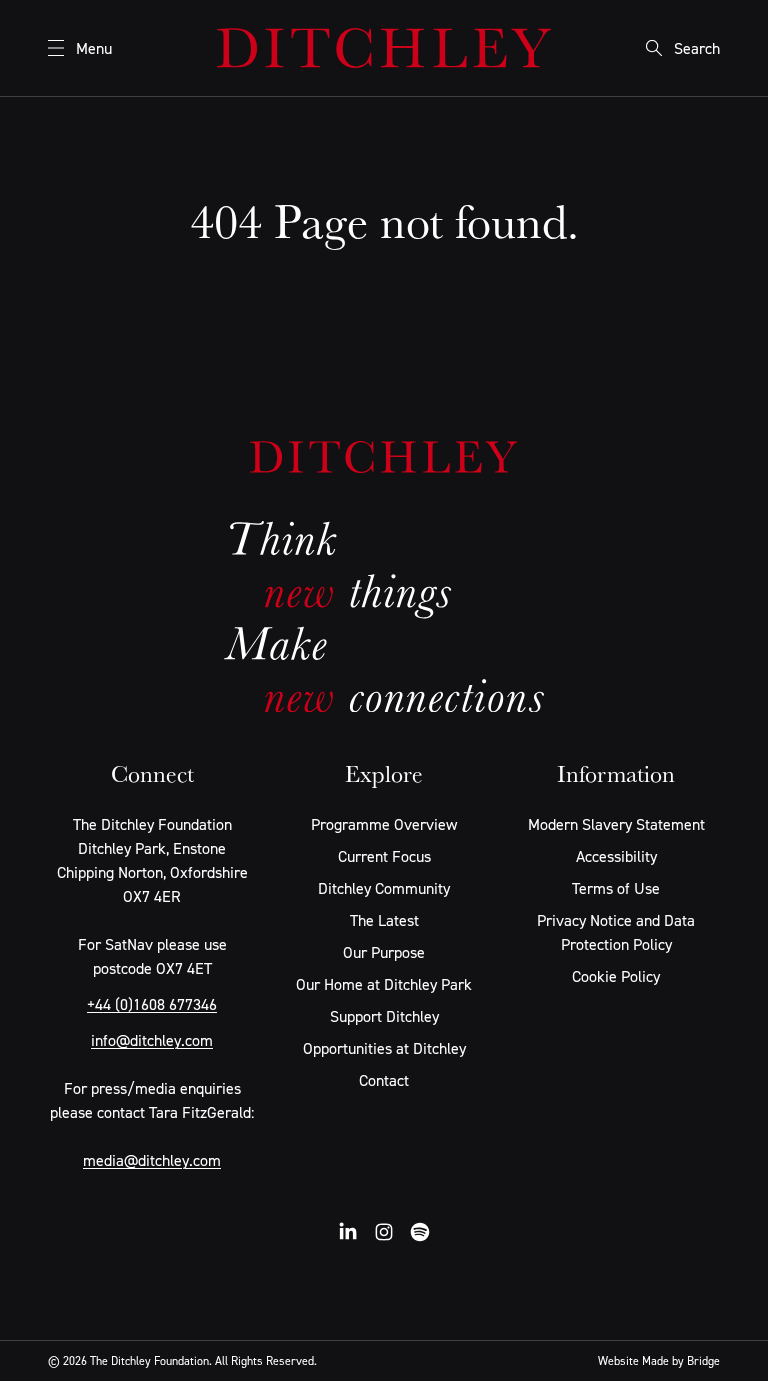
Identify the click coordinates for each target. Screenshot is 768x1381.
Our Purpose (384, 952)
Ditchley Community (384, 888)
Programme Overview (384, 824)
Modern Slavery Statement (616, 824)
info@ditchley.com (152, 1040)
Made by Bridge (681, 1360)
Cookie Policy (616, 976)
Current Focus (384, 856)
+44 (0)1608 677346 (152, 1004)
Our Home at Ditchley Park (384, 984)
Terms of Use (616, 888)
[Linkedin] (348, 1232)
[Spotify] (420, 1232)
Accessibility (616, 856)
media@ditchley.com (152, 1160)
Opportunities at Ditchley (384, 1048)
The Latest (384, 920)
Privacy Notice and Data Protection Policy (616, 932)
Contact (384, 1080)
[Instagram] (384, 1232)
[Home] (384, 48)
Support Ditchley (384, 1016)
